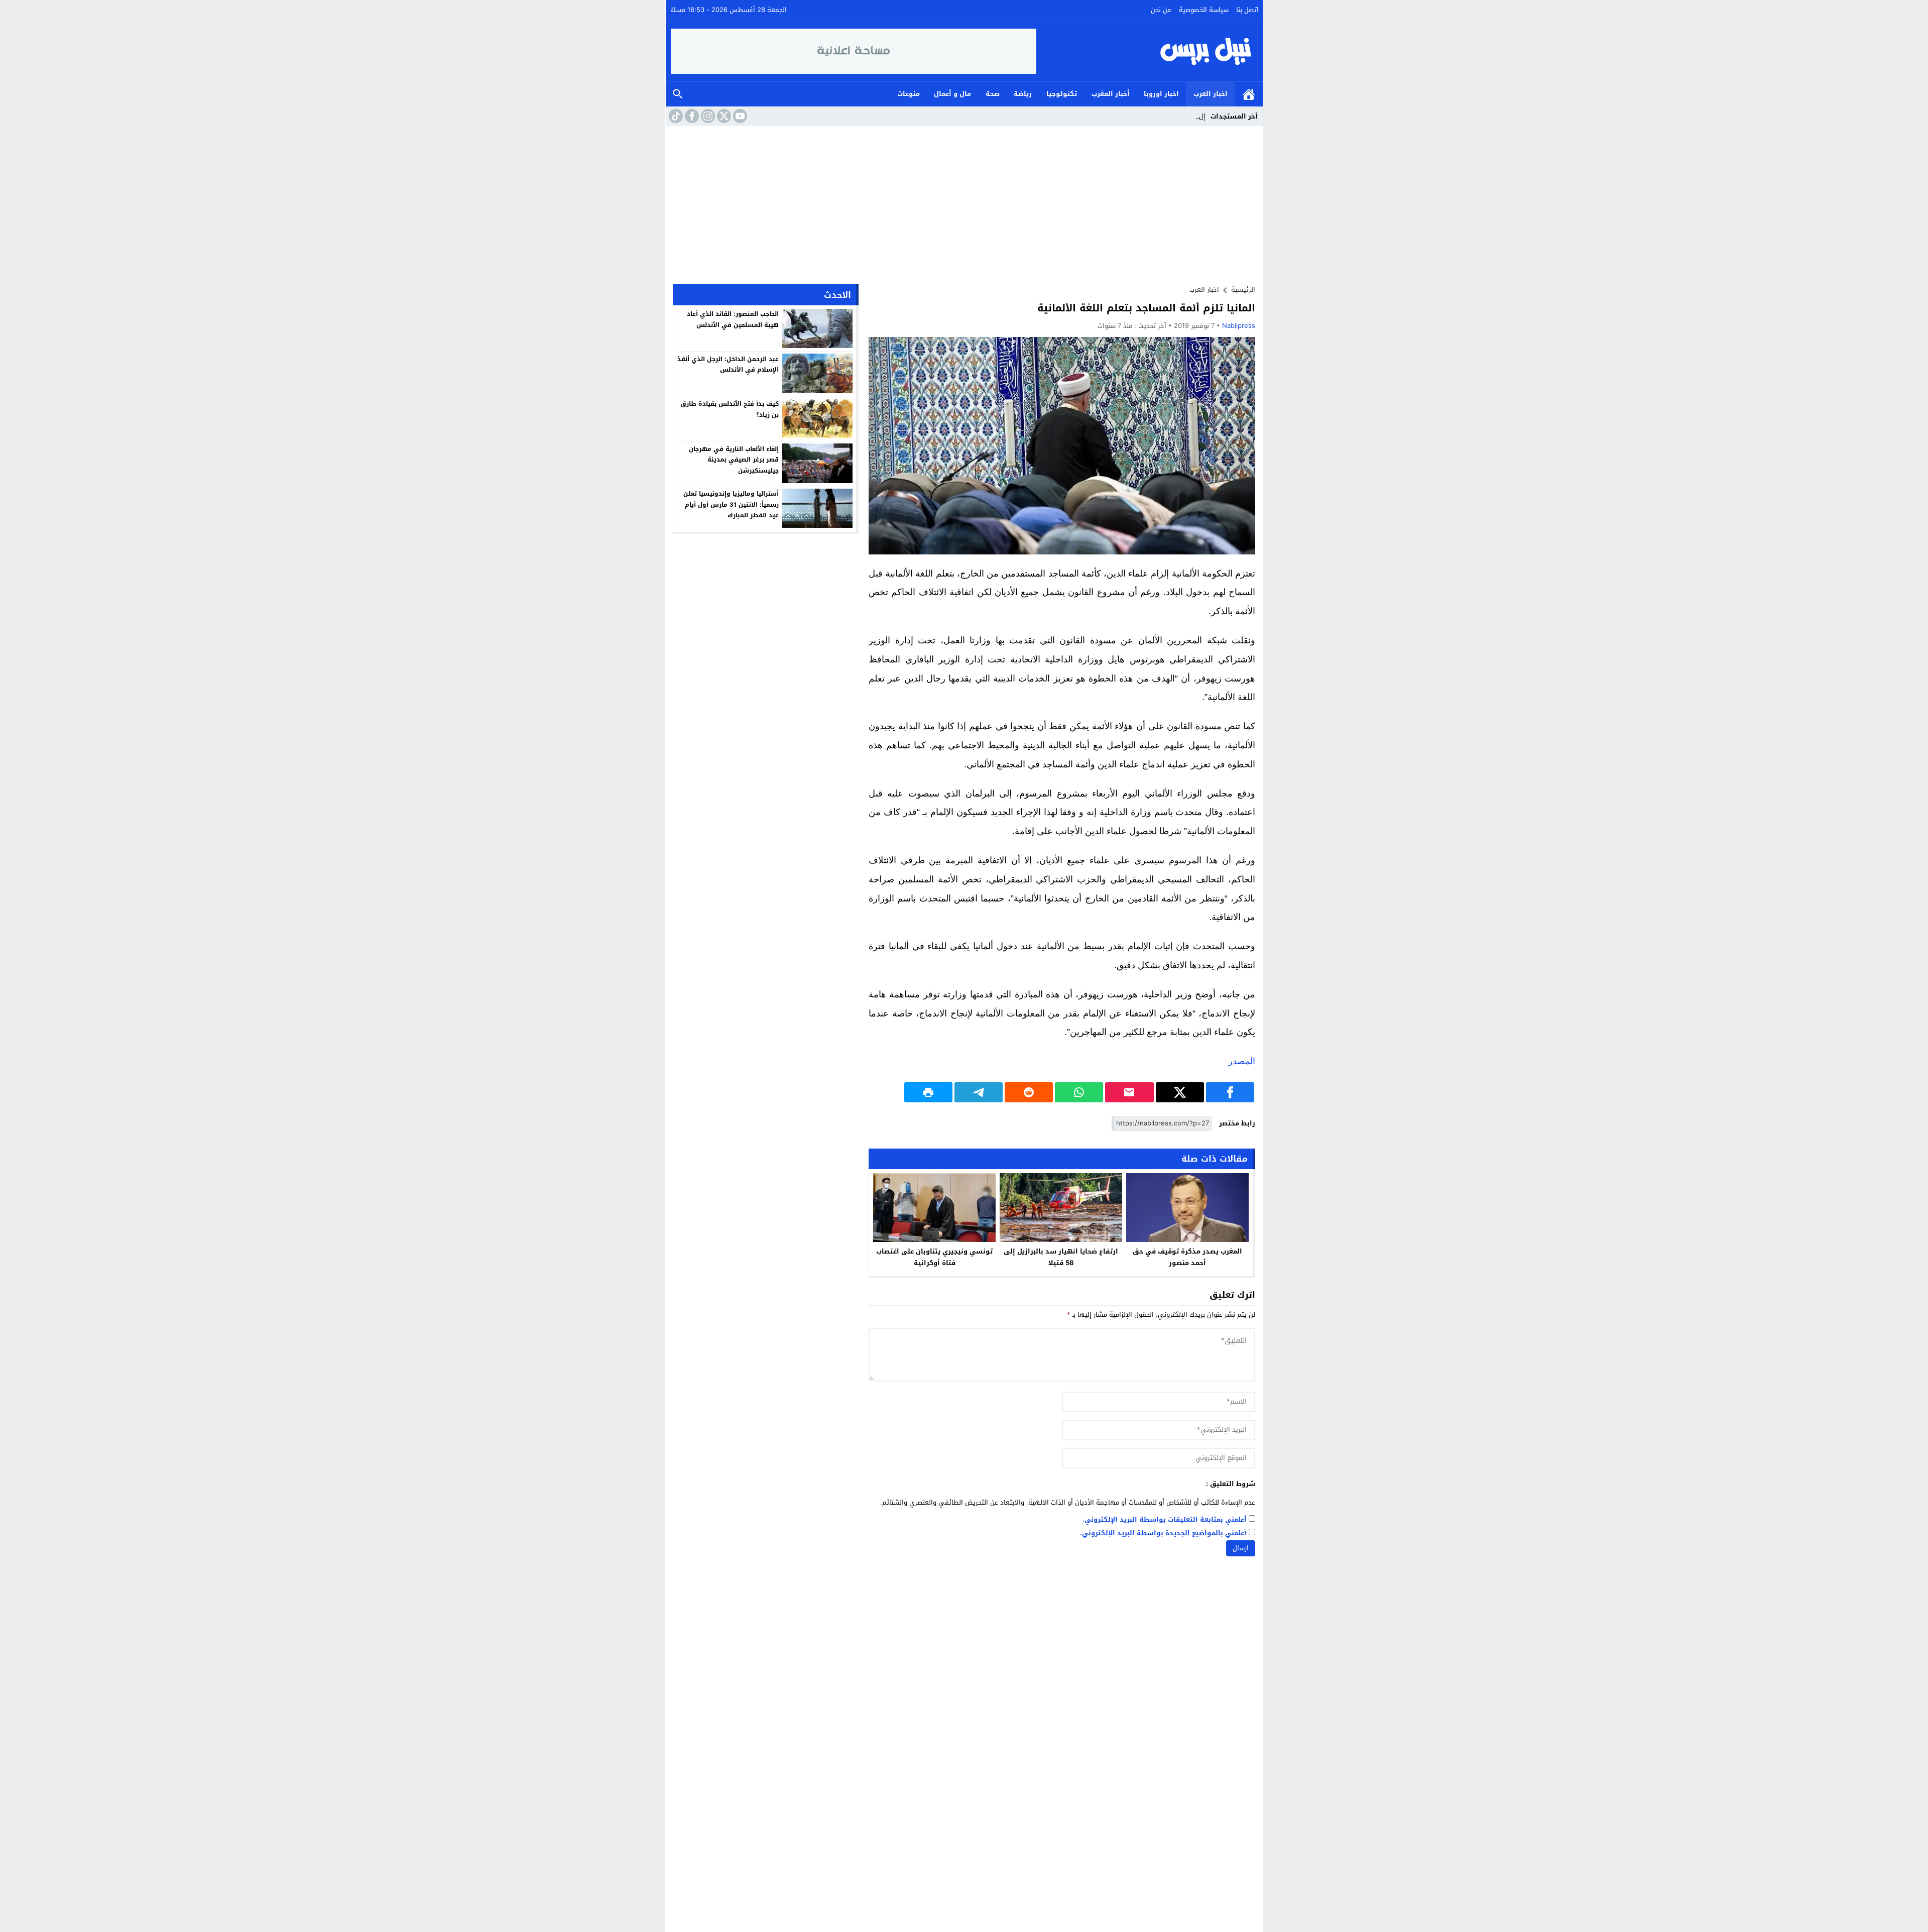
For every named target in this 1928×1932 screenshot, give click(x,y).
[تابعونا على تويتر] (723, 116)
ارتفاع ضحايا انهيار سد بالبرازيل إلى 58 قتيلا (1061, 1257)
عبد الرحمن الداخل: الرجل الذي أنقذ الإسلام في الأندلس (728, 364)
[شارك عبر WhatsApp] (1079, 1092)
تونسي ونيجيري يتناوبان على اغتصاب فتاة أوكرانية (934, 1257)
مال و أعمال (952, 94)
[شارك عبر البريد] (1129, 1092)
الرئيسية (1249, 94)
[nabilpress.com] (1147, 51)
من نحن (1161, 10)
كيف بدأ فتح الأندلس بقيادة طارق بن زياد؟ (730, 409)
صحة (993, 94)
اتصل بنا (1247, 10)
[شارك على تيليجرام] (979, 1092)
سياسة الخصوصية (1204, 10)
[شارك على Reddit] (1029, 1092)
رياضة (1023, 94)
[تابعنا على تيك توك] (675, 116)
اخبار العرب (1211, 94)
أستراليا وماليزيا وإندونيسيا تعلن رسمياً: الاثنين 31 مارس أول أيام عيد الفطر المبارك (731, 504)
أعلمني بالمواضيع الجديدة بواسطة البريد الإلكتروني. (1163, 1533)
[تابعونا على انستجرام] (707, 116)
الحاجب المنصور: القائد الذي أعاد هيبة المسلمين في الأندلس (733, 319)
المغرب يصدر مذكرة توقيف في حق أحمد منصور (1187, 1257)
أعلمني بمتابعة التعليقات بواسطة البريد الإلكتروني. (1165, 1520)
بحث (678, 94)
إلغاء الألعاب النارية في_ (1171, 116)
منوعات (909, 94)
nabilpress (1239, 326)
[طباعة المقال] (928, 1092)
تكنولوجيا (1062, 94)
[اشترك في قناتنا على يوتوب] (739, 116)
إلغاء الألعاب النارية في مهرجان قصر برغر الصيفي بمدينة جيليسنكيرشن (734, 459)
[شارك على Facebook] (1230, 1092)
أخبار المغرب (1111, 94)
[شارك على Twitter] (1180, 1092)
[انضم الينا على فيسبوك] (691, 116)
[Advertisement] (964, 201)
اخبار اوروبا (1161, 94)
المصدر (1242, 1061)
